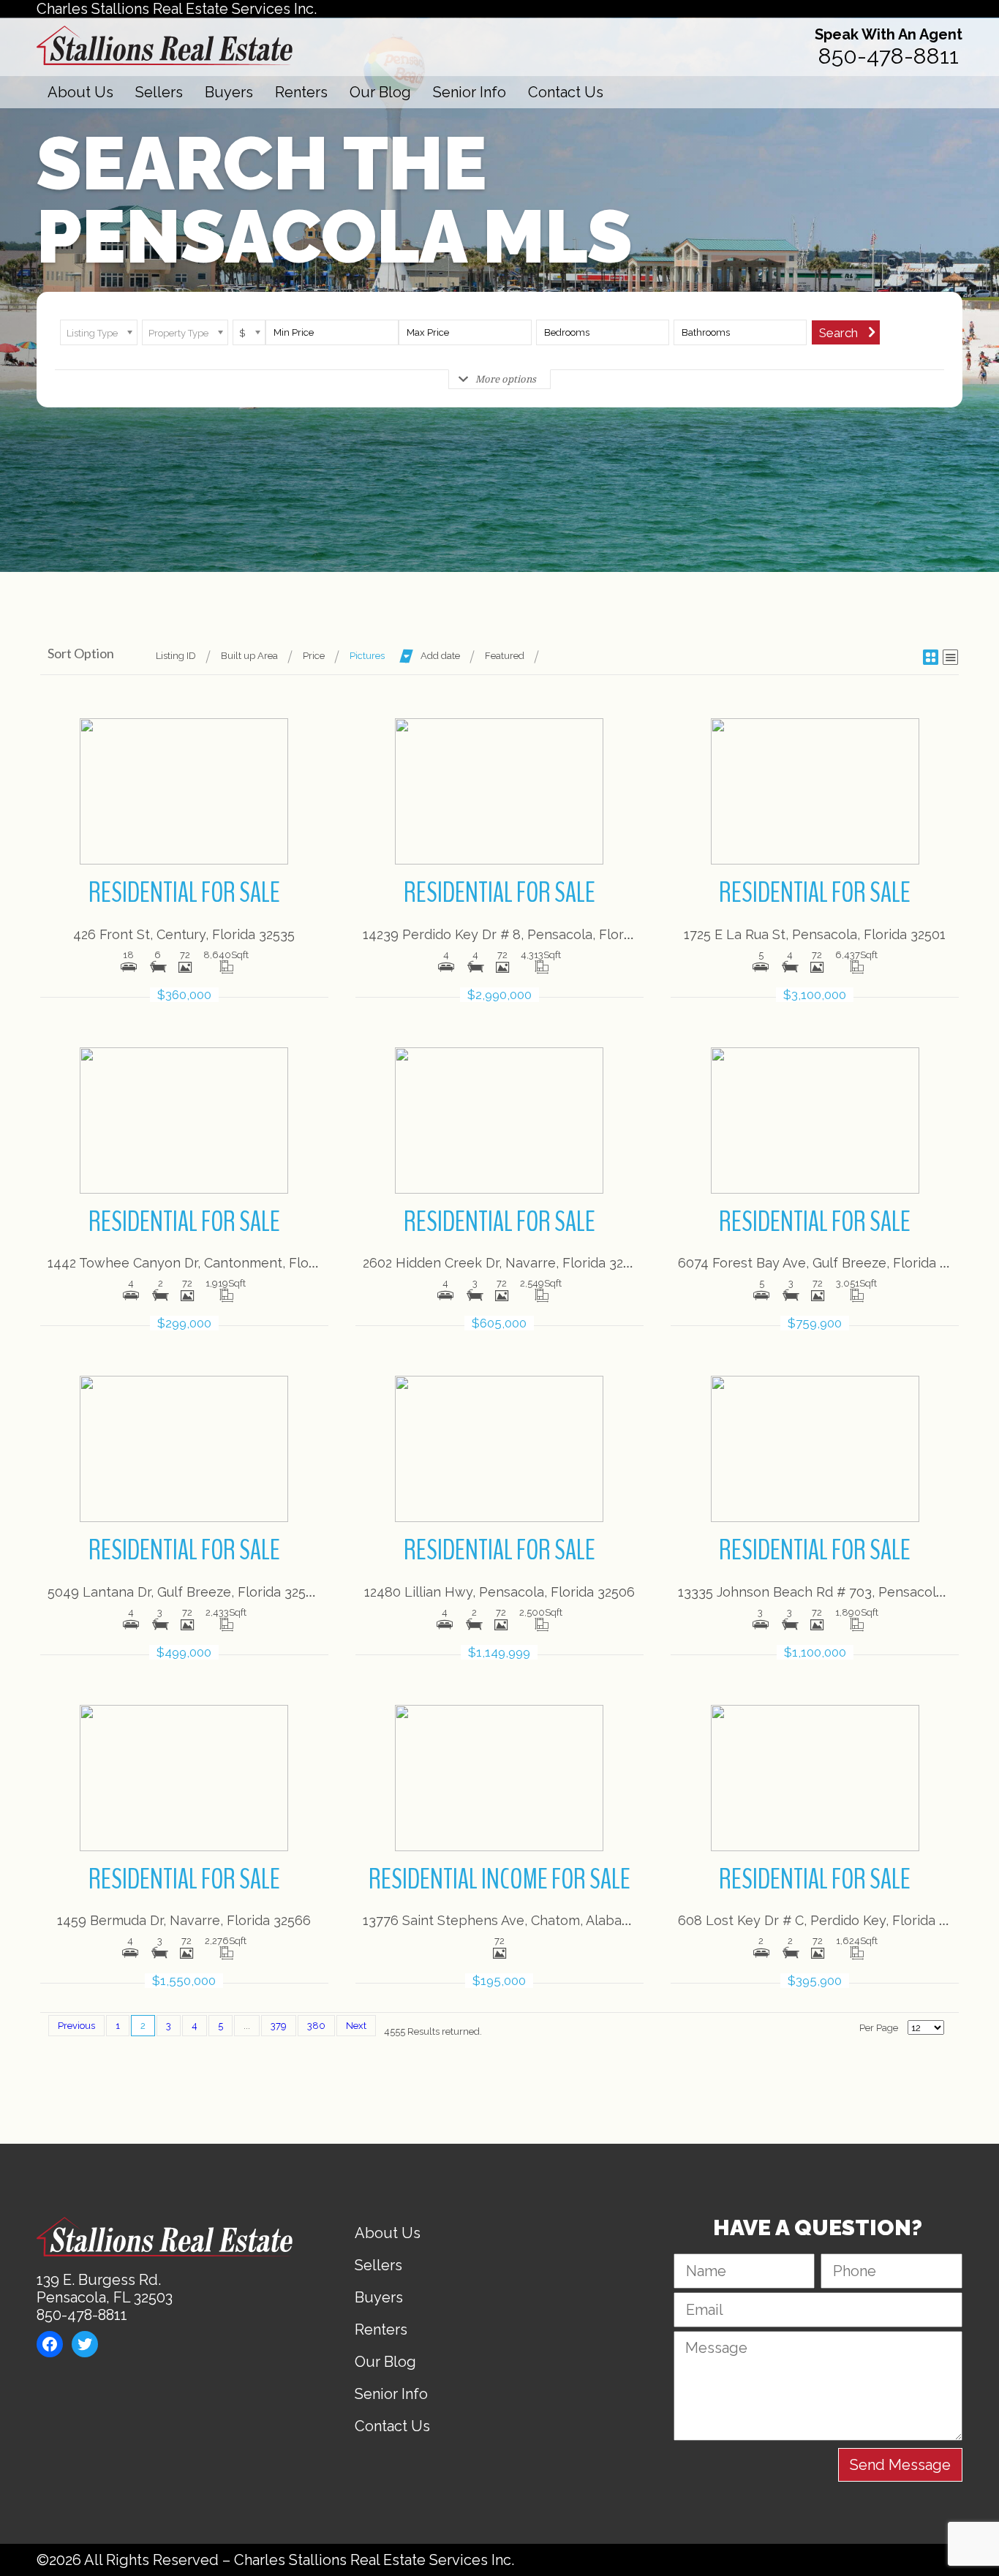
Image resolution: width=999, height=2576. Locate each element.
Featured (505, 656)
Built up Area (249, 656)
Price (314, 656)
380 (316, 2026)
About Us (80, 92)
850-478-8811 (889, 56)
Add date (440, 656)
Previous (76, 2026)
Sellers (159, 92)
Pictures (367, 656)
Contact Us (566, 92)
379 (279, 2026)
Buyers (229, 92)
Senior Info (470, 92)
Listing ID (176, 656)
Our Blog (380, 92)
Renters (301, 92)
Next (356, 2026)
